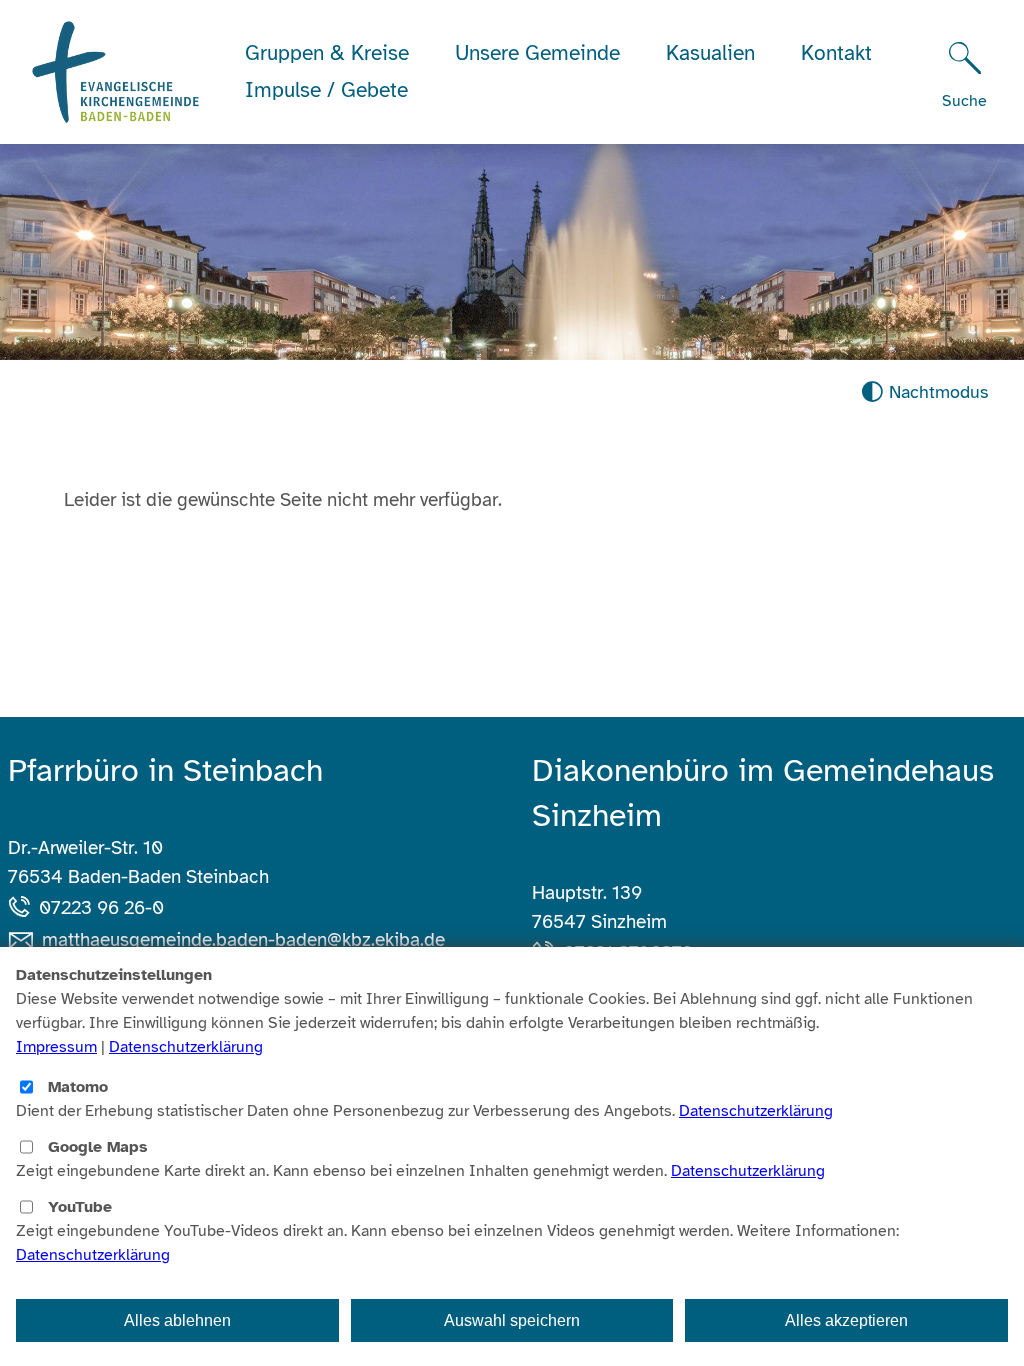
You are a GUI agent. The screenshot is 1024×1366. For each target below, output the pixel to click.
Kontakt (836, 53)
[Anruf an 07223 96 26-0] (23, 908)
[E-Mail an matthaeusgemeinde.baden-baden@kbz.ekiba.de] (25, 940)
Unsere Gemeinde (537, 53)
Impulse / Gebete (326, 90)
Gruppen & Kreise (327, 53)
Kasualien (710, 53)
